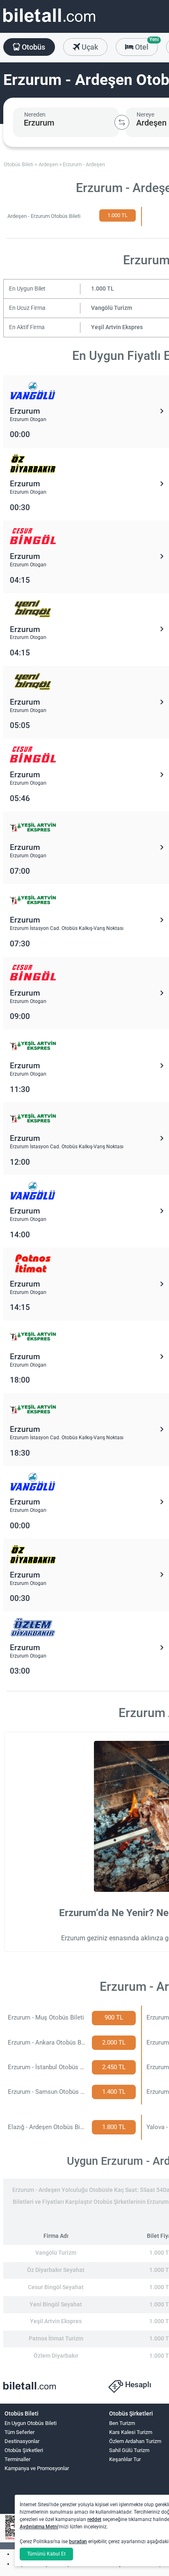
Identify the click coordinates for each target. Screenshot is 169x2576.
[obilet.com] (49, 23)
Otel (146, 45)
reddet (94, 2519)
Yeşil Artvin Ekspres (117, 327)
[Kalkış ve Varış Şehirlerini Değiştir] (122, 122)
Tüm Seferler (19, 2432)
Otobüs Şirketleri (24, 2450)
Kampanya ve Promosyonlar (37, 2468)
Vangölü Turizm (112, 308)
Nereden (35, 114)
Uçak (89, 47)
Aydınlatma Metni (39, 2527)
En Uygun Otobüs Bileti (31, 2423)
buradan (78, 2542)
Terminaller (17, 2459)
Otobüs (33, 47)
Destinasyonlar (22, 2441)
